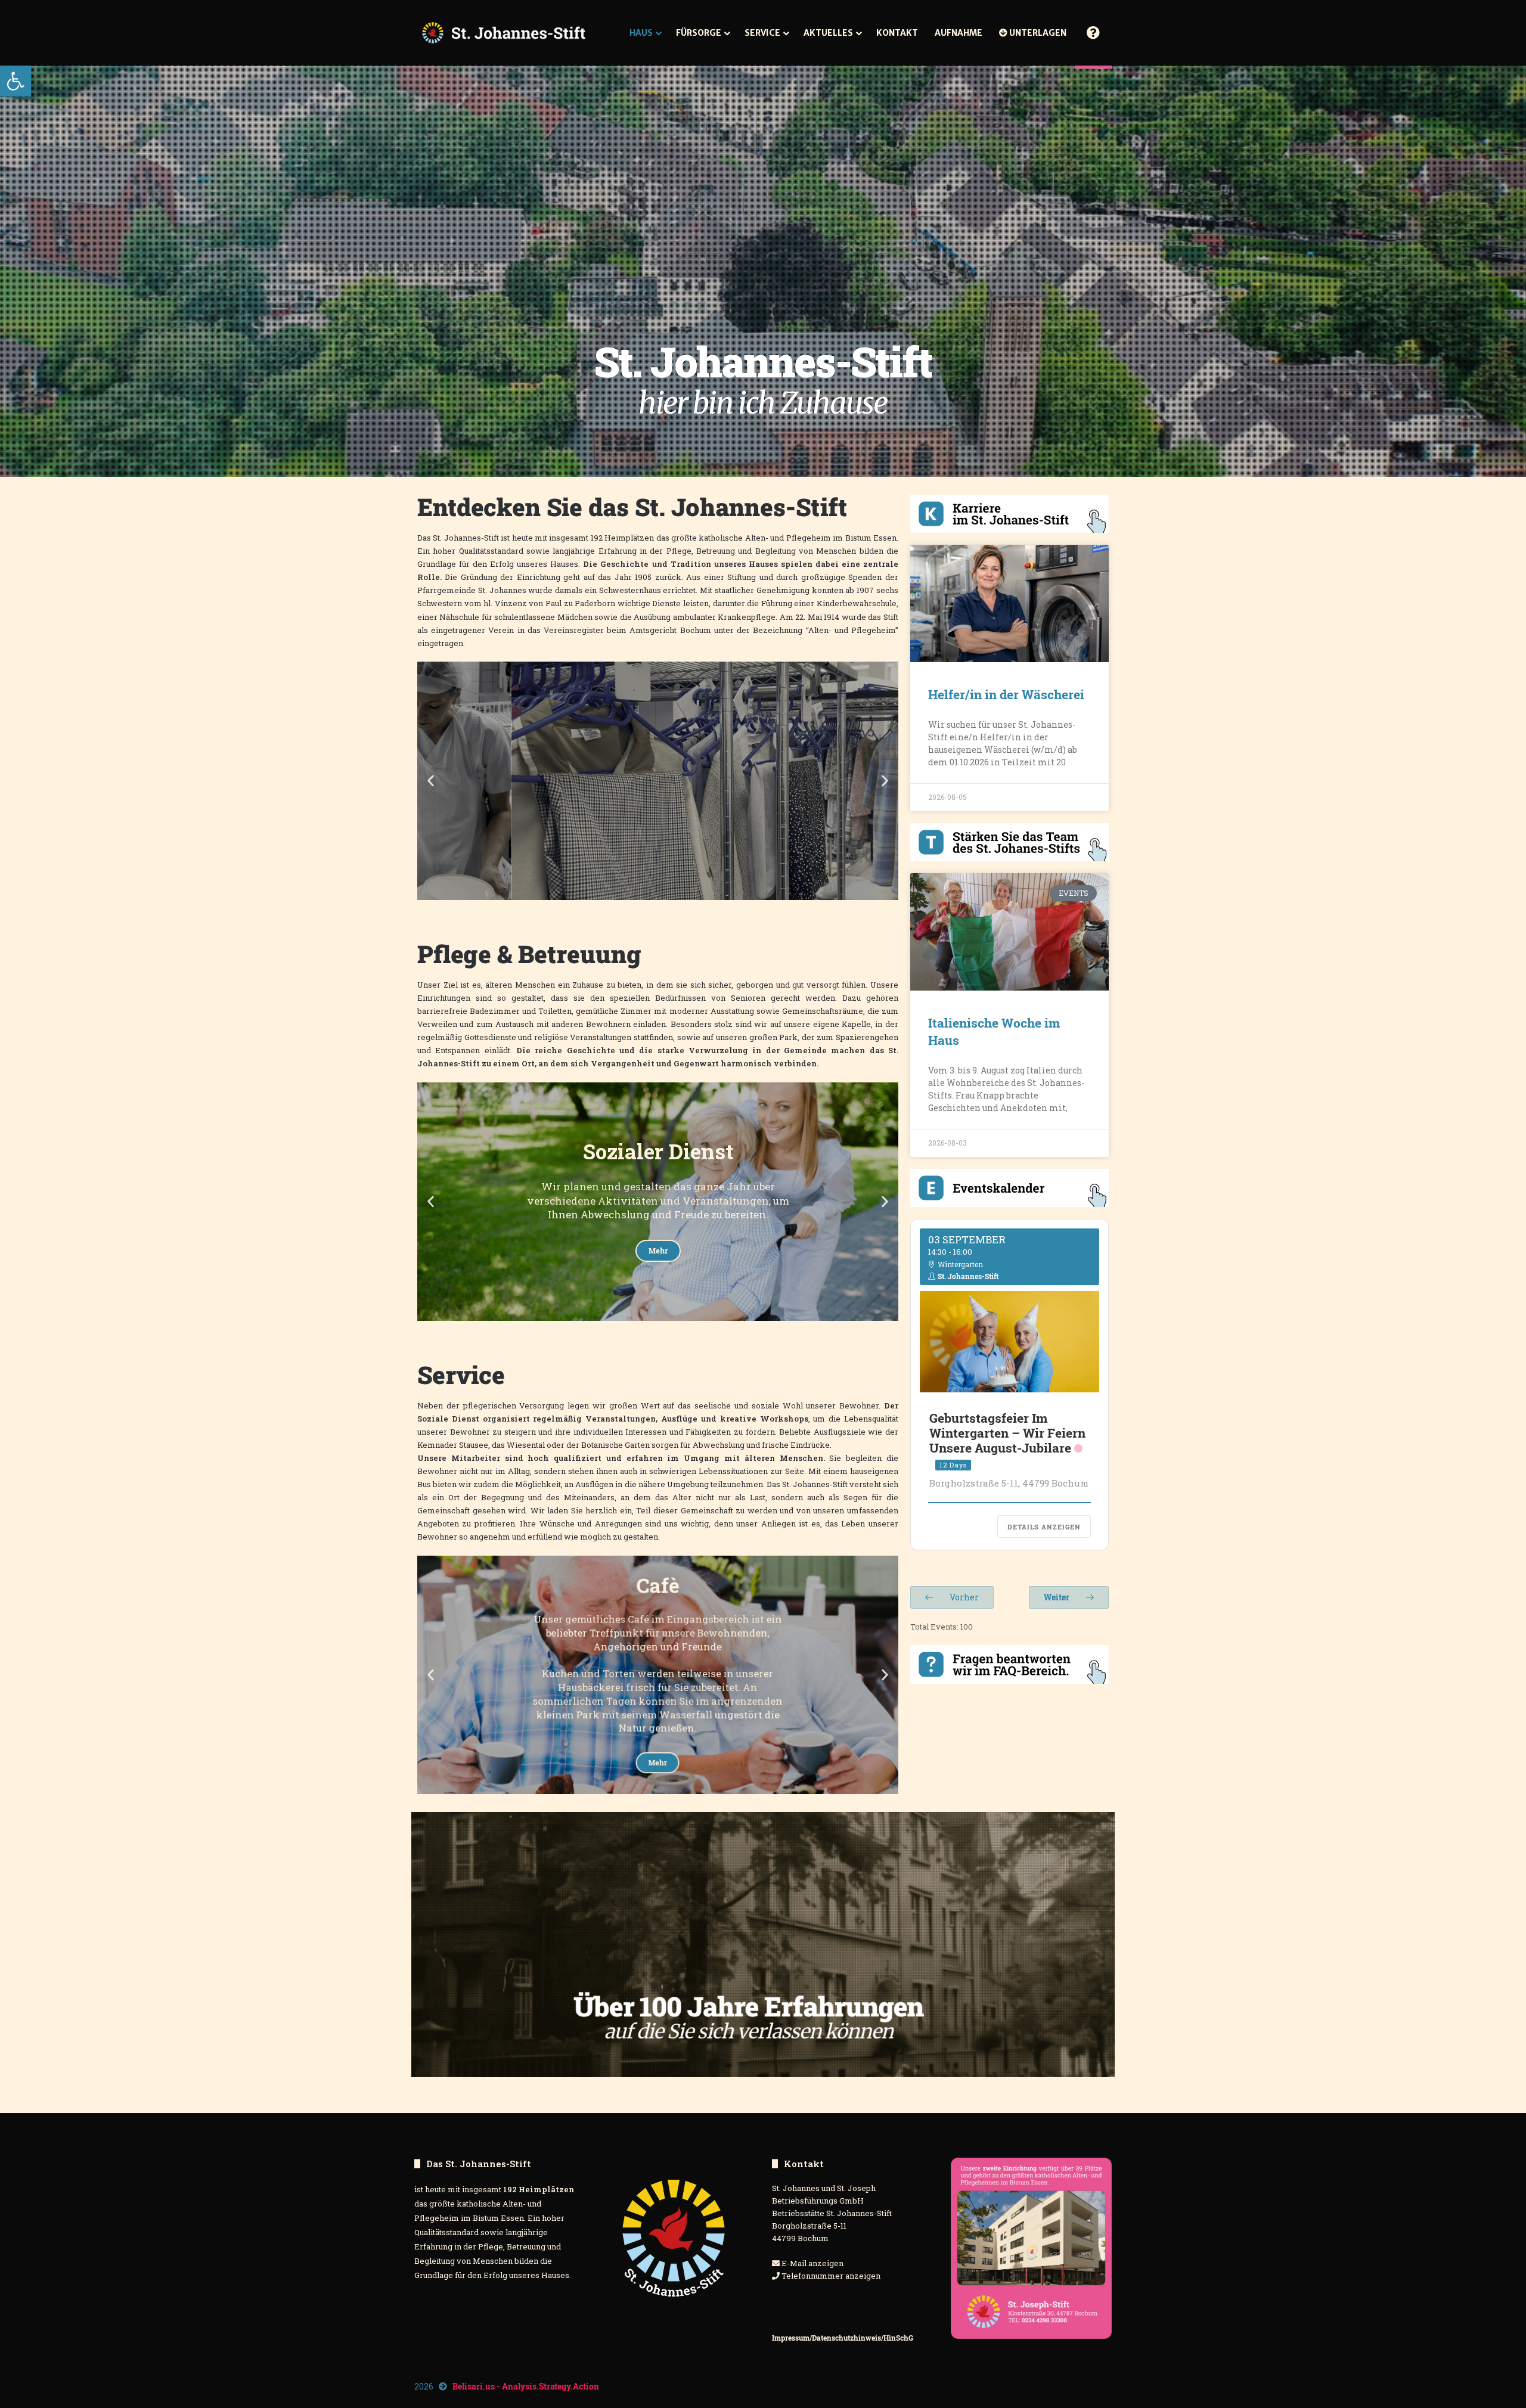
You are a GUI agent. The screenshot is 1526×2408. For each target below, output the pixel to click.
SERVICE (762, 33)
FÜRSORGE (699, 33)
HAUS (641, 33)
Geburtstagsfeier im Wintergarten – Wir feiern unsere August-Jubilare (1007, 1433)
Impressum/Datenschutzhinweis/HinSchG (843, 2338)
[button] (15, 81)
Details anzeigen (1044, 1527)
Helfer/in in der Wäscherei (1006, 694)
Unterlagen (1037, 33)
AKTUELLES (828, 33)
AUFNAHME (959, 33)
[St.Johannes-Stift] (504, 33)
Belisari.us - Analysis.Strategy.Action (526, 2386)
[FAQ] (1093, 33)
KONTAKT (897, 33)
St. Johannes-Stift (968, 1276)
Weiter (1057, 1597)
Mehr (658, 837)
